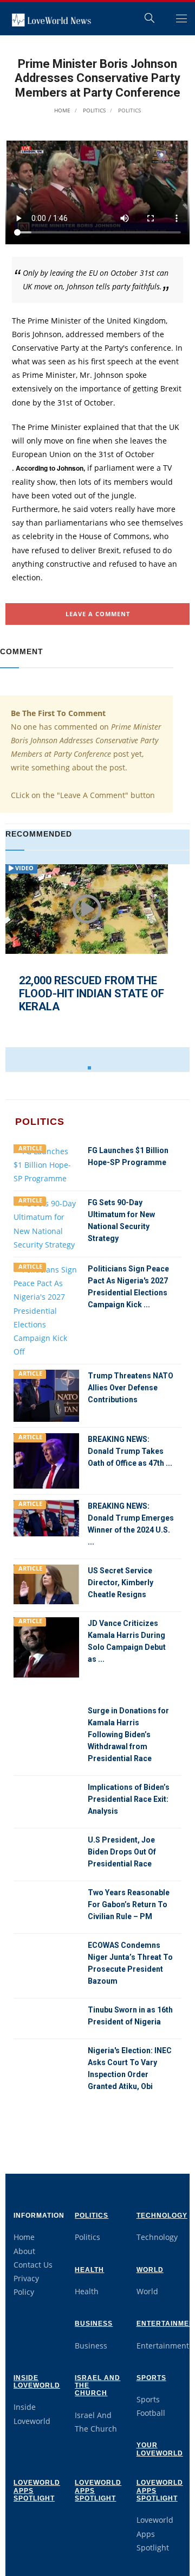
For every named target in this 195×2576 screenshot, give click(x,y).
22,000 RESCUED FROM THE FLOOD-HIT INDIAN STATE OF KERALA (92, 993)
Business (94, 2324)
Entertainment (163, 2346)
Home (62, 110)
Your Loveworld (160, 2449)
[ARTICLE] (46, 1164)
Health (89, 2270)
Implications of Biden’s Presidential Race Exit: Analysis (129, 1799)
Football (151, 2413)
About (24, 2251)
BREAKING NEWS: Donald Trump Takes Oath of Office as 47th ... (130, 1451)
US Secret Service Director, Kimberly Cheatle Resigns (121, 1583)
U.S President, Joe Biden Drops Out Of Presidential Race (122, 1852)
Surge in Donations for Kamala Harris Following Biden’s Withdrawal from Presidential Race (128, 1735)
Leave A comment (98, 614)
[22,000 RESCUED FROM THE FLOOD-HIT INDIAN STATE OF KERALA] (87, 909)
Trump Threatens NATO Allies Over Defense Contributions (131, 1388)
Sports (151, 2378)
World (150, 2270)
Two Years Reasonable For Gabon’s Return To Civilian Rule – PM (129, 1904)
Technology (162, 2216)
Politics (93, 110)
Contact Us (33, 2265)
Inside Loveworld (37, 2382)
